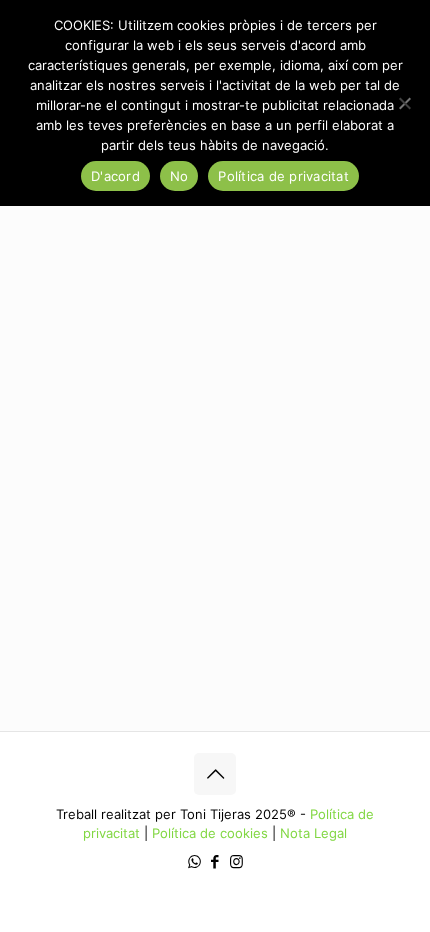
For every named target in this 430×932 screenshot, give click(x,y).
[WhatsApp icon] (194, 861)
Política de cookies (210, 833)
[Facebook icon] (215, 861)
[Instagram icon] (236, 861)
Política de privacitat (283, 176)
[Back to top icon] (215, 774)
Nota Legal (313, 833)
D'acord (115, 176)
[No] (405, 103)
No (179, 176)
